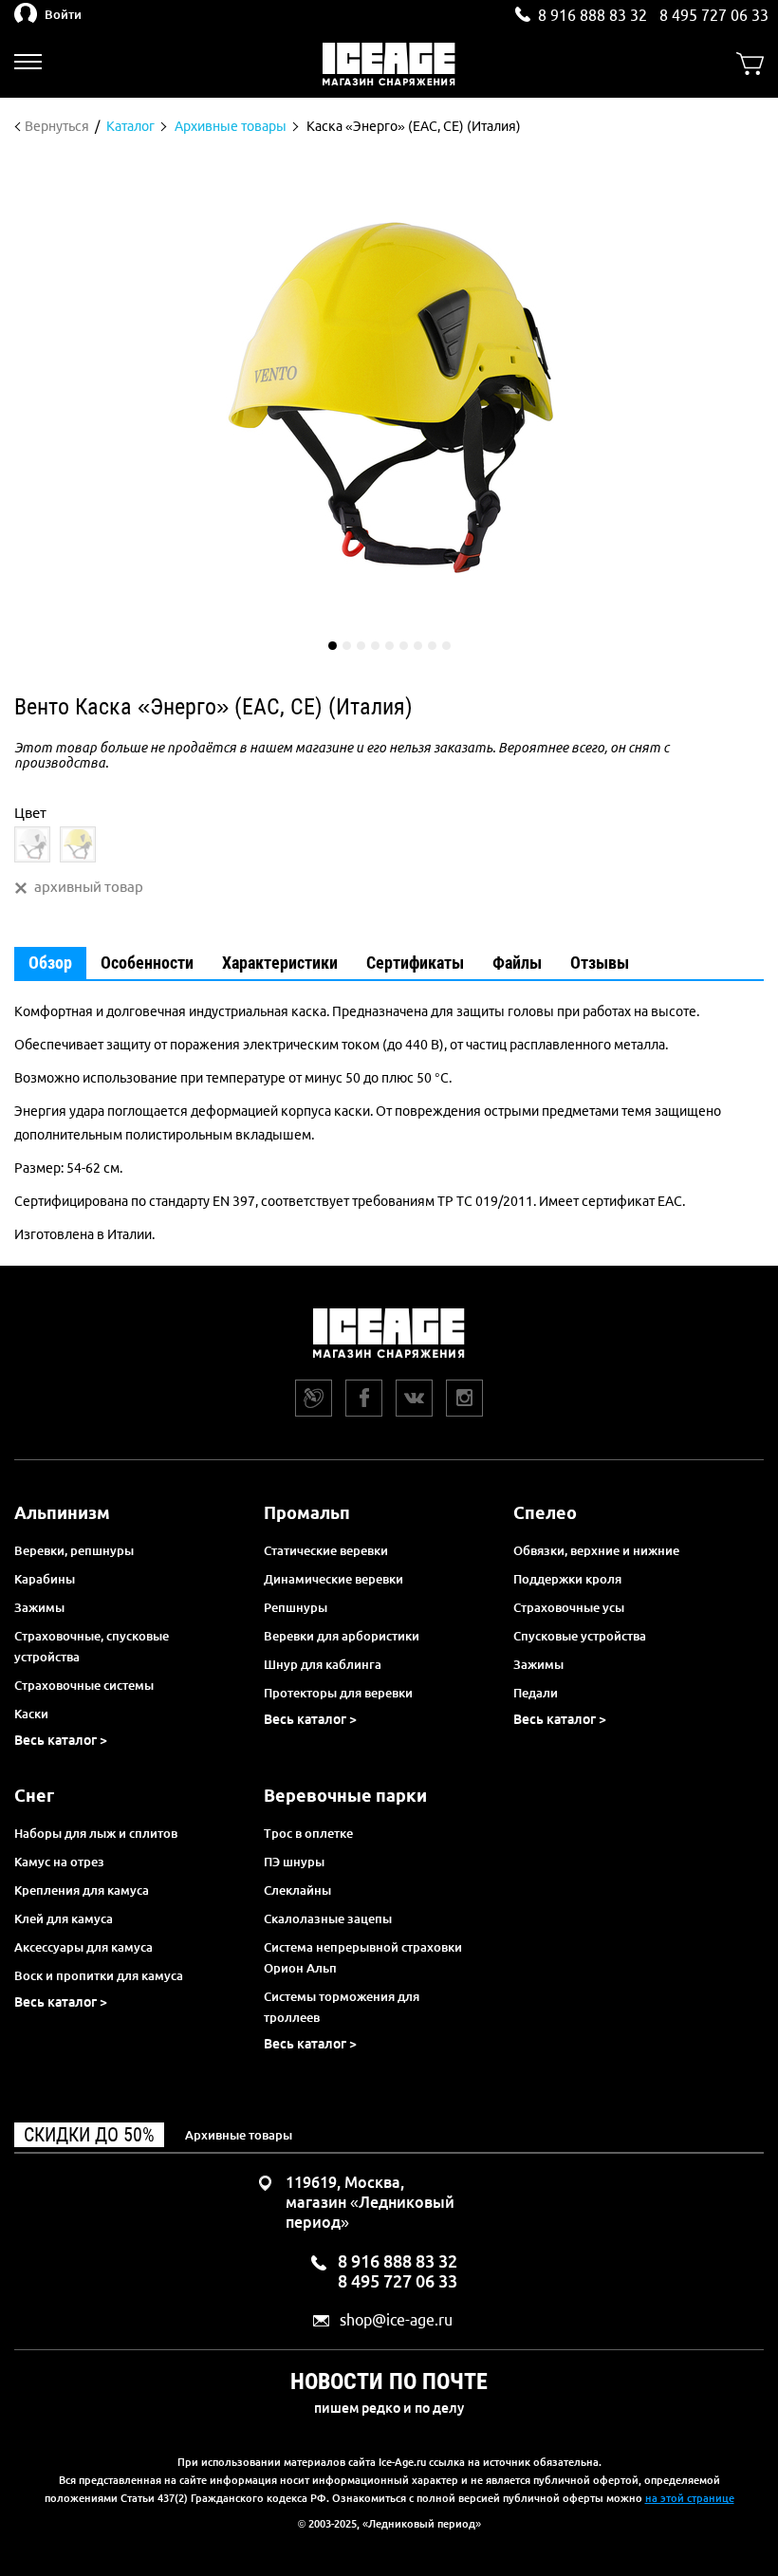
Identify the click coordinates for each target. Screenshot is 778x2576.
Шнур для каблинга (323, 1664)
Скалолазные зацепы (328, 1918)
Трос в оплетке (308, 1833)
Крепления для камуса (82, 1890)
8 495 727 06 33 (714, 15)
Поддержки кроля (567, 1579)
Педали (536, 1693)
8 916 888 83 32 (593, 15)
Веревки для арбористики (342, 1636)
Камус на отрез (59, 1862)
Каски (31, 1714)
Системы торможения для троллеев (342, 2007)
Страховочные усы (569, 1607)
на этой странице (690, 2498)
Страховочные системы (84, 1685)
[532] (32, 844)
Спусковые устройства (580, 1636)
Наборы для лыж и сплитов (96, 1833)
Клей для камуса (64, 1918)
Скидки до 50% (89, 2135)
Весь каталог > (61, 1740)
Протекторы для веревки (338, 1693)
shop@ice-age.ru (396, 2320)
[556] (78, 844)
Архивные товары (239, 2135)
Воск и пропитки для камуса (99, 1975)
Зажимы (39, 1607)
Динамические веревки (333, 1579)
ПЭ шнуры (294, 1862)
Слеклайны (297, 1890)
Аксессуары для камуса (83, 1947)
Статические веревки (326, 1550)
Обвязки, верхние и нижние (596, 1550)
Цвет (30, 813)
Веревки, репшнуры (74, 1550)
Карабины (45, 1579)
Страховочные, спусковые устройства (92, 1646)
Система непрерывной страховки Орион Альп (363, 1957)
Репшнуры (296, 1607)
